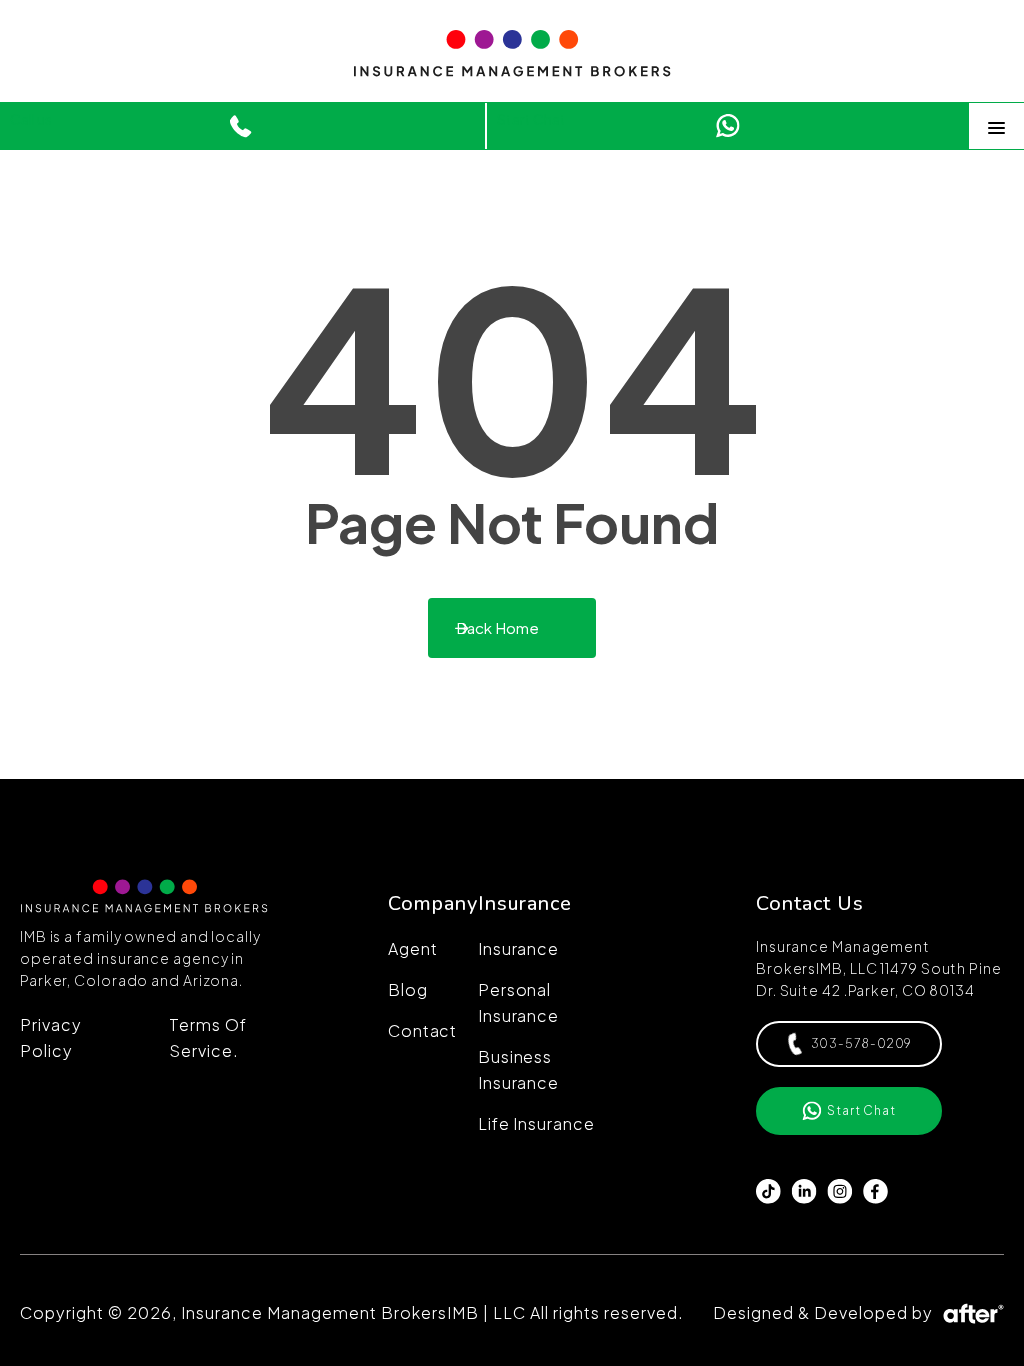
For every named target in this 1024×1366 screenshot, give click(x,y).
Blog (408, 989)
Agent (413, 948)
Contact (422, 1030)
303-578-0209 (862, 1043)
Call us (31, 119)
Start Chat (531, 119)
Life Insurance (536, 1123)
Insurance (518, 948)
